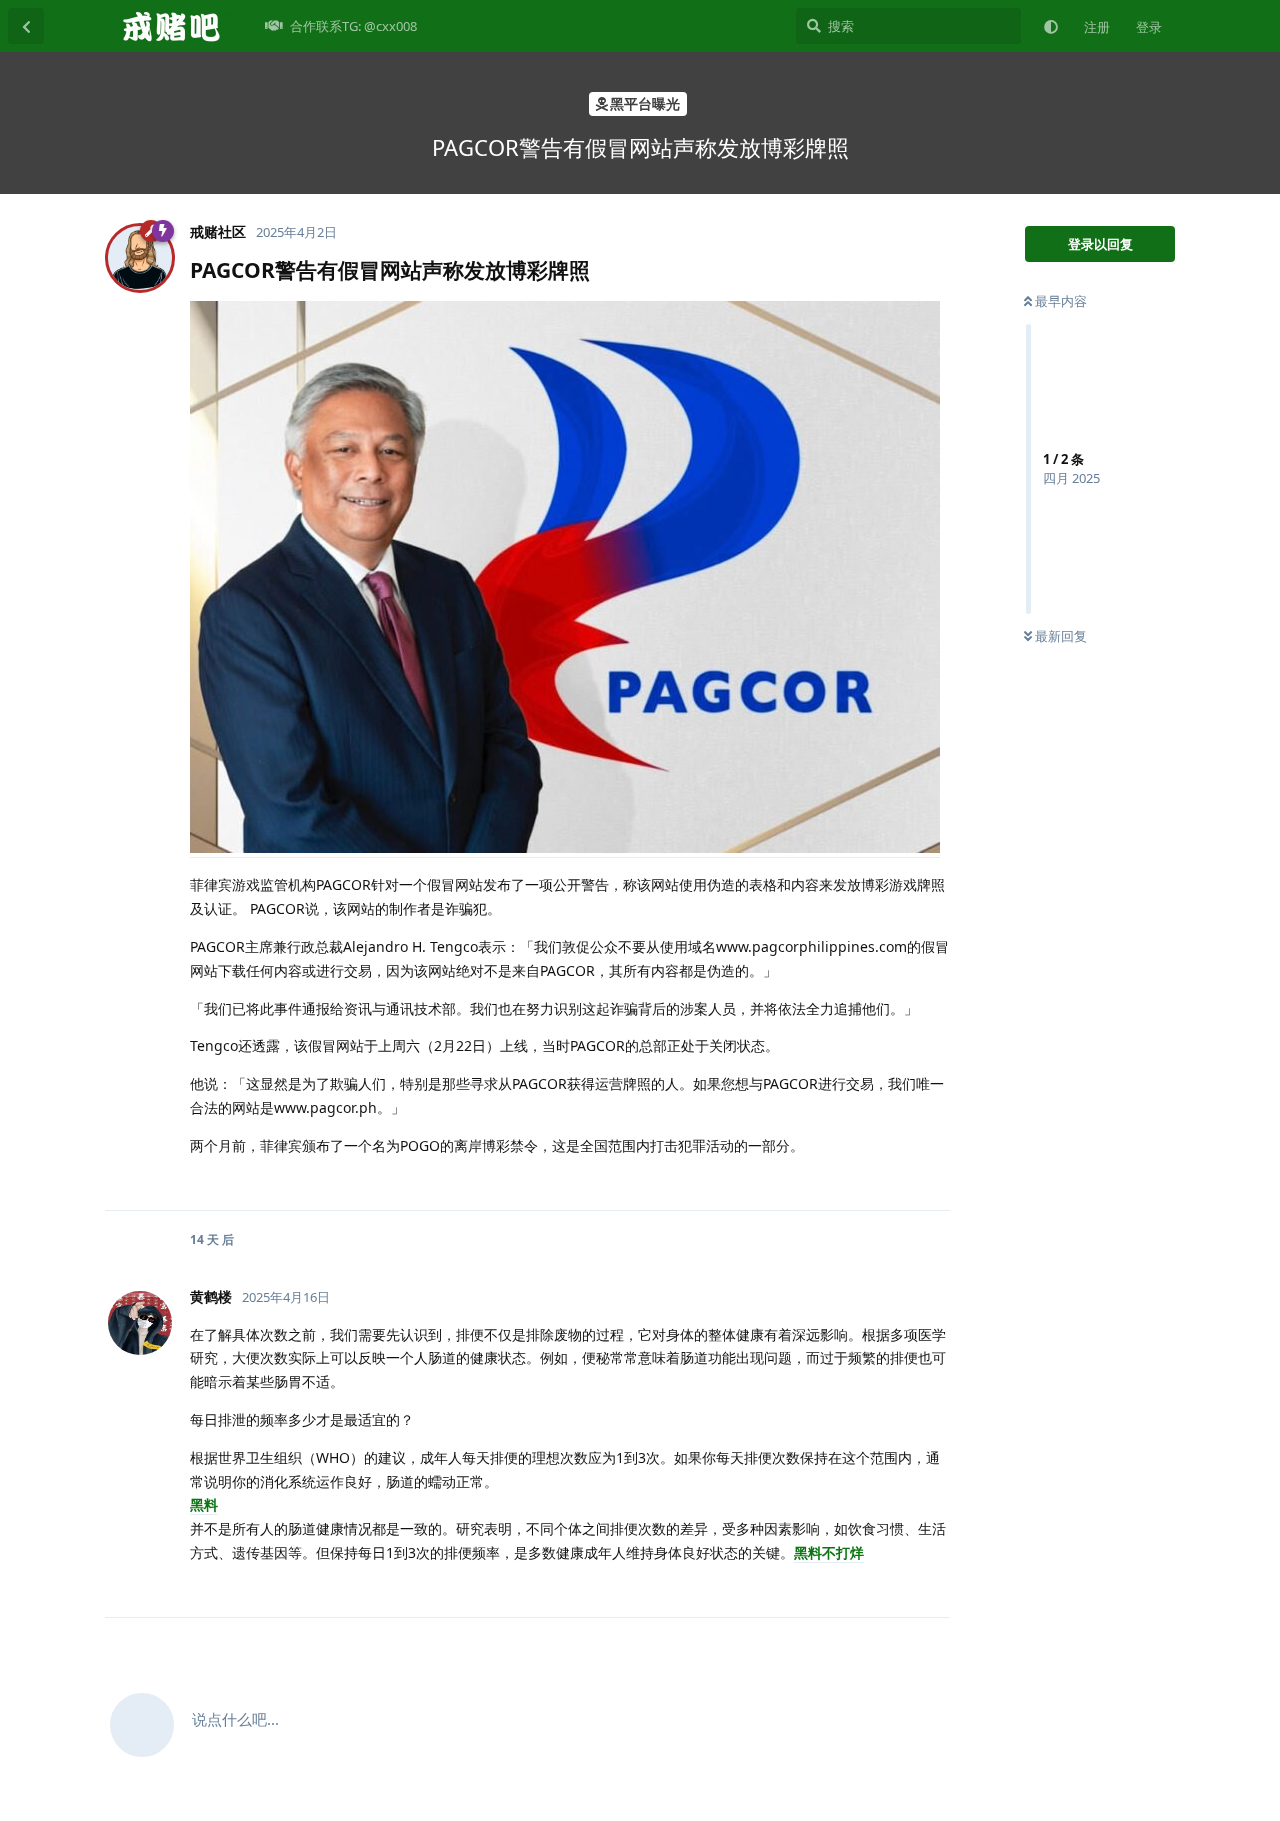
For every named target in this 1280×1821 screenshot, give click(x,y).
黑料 (204, 1504)
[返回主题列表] (26, 26)
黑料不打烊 (829, 1552)
